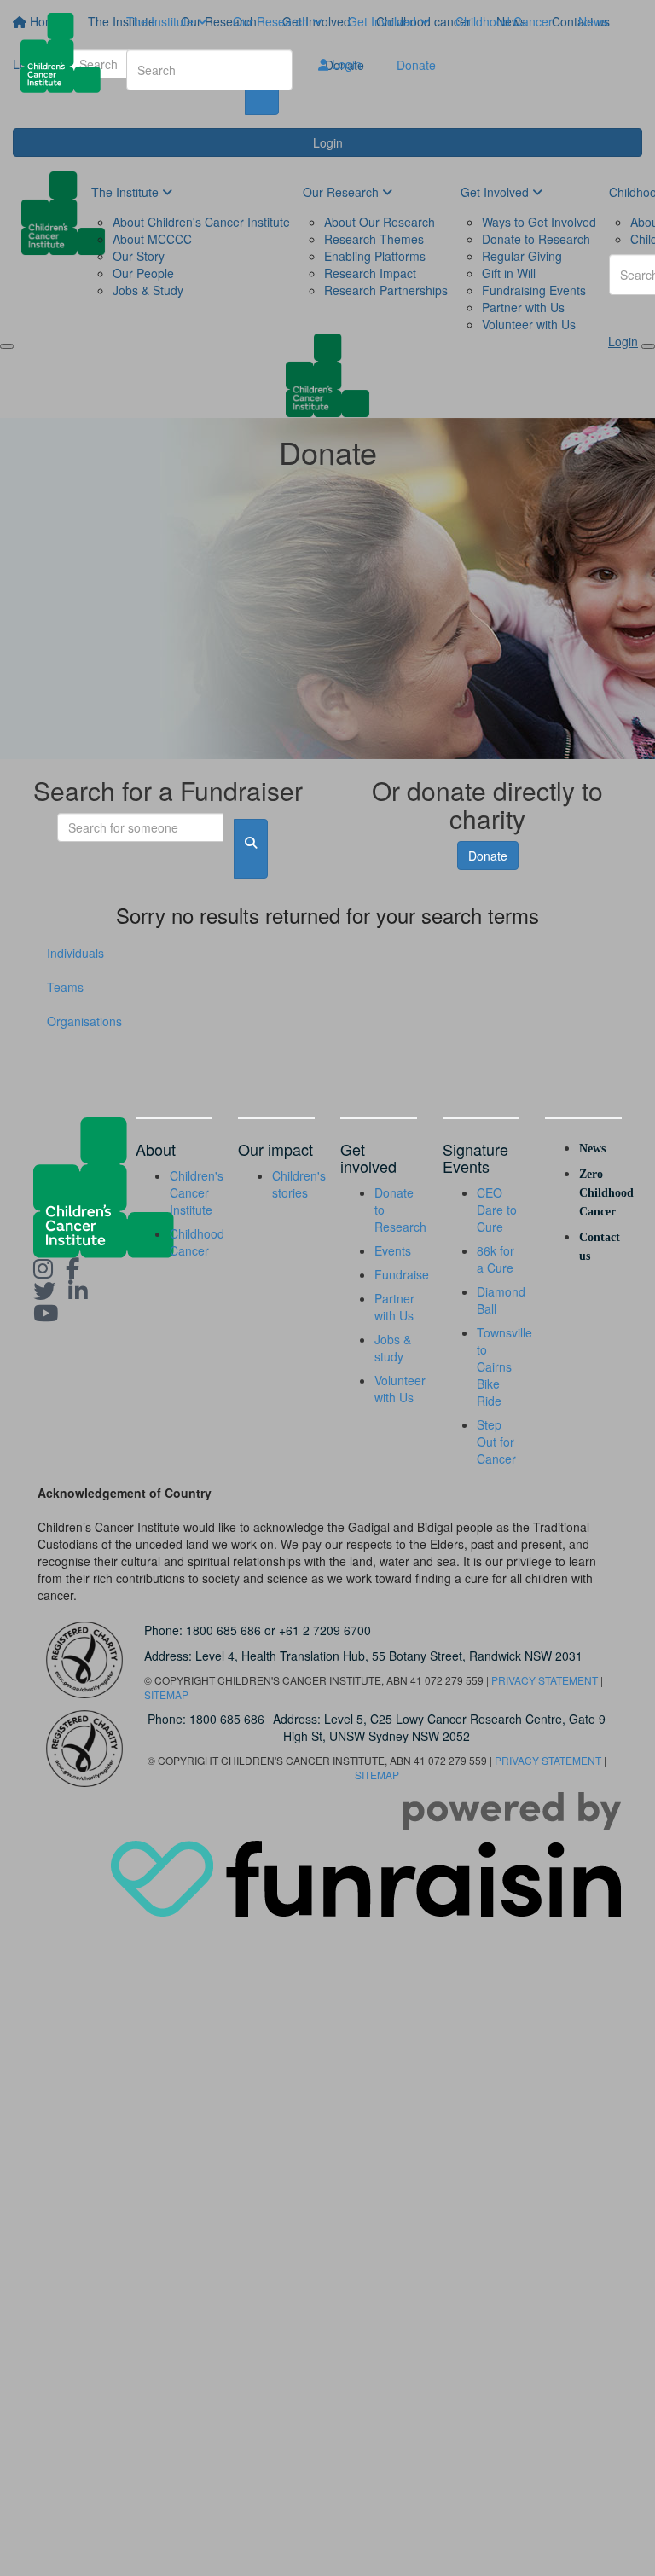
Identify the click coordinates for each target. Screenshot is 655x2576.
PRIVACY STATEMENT (545, 1680)
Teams (65, 987)
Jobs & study (393, 1348)
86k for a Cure (496, 1259)
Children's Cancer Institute (197, 1192)
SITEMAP (166, 1694)
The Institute (162, 21)
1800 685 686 (223, 1630)
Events (393, 1250)
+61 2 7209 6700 (325, 1630)
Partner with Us (394, 1307)
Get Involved (384, 21)
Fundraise (402, 1274)
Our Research (272, 21)
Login (345, 64)
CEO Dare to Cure (497, 1210)
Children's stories (299, 1184)
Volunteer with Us (400, 1389)
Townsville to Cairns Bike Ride (504, 1366)
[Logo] (67, 53)
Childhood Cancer (504, 21)
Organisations (84, 1021)
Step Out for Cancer (496, 1442)
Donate (416, 65)
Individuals (75, 953)
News (593, 21)
